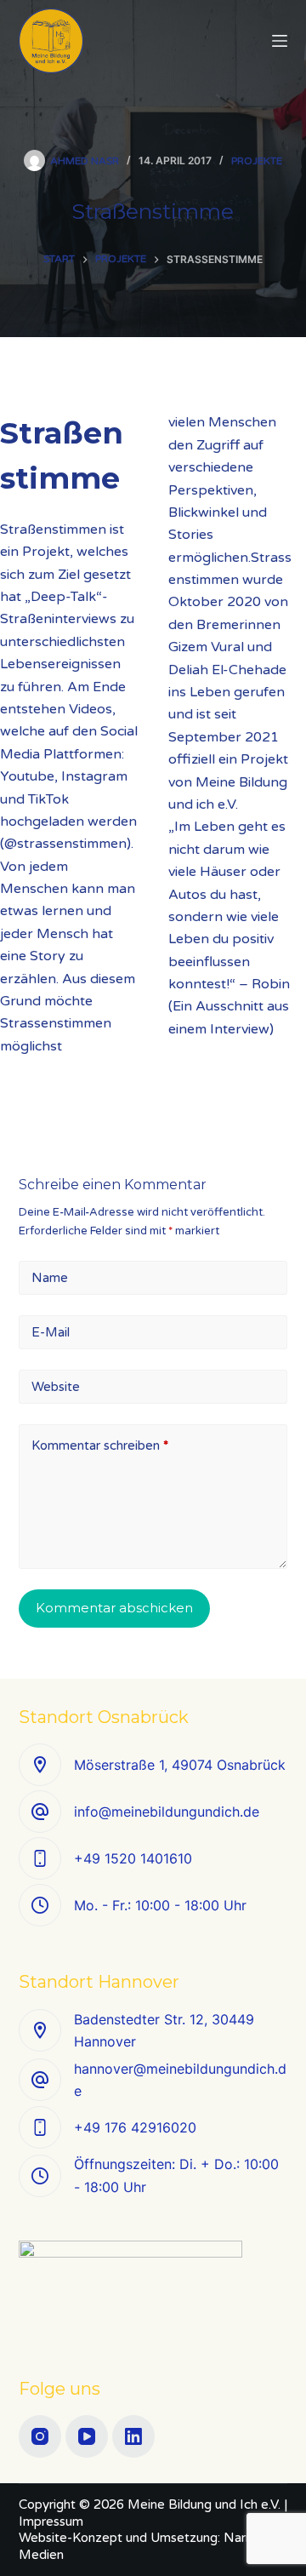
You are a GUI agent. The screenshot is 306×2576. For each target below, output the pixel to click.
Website (56, 1387)
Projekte (257, 161)
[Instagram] (40, 2436)
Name (50, 1278)
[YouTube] (87, 2436)
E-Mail (51, 1332)
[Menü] (280, 41)
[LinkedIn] (133, 2436)
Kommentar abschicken (114, 1608)
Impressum (51, 2522)
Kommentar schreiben (100, 1445)
